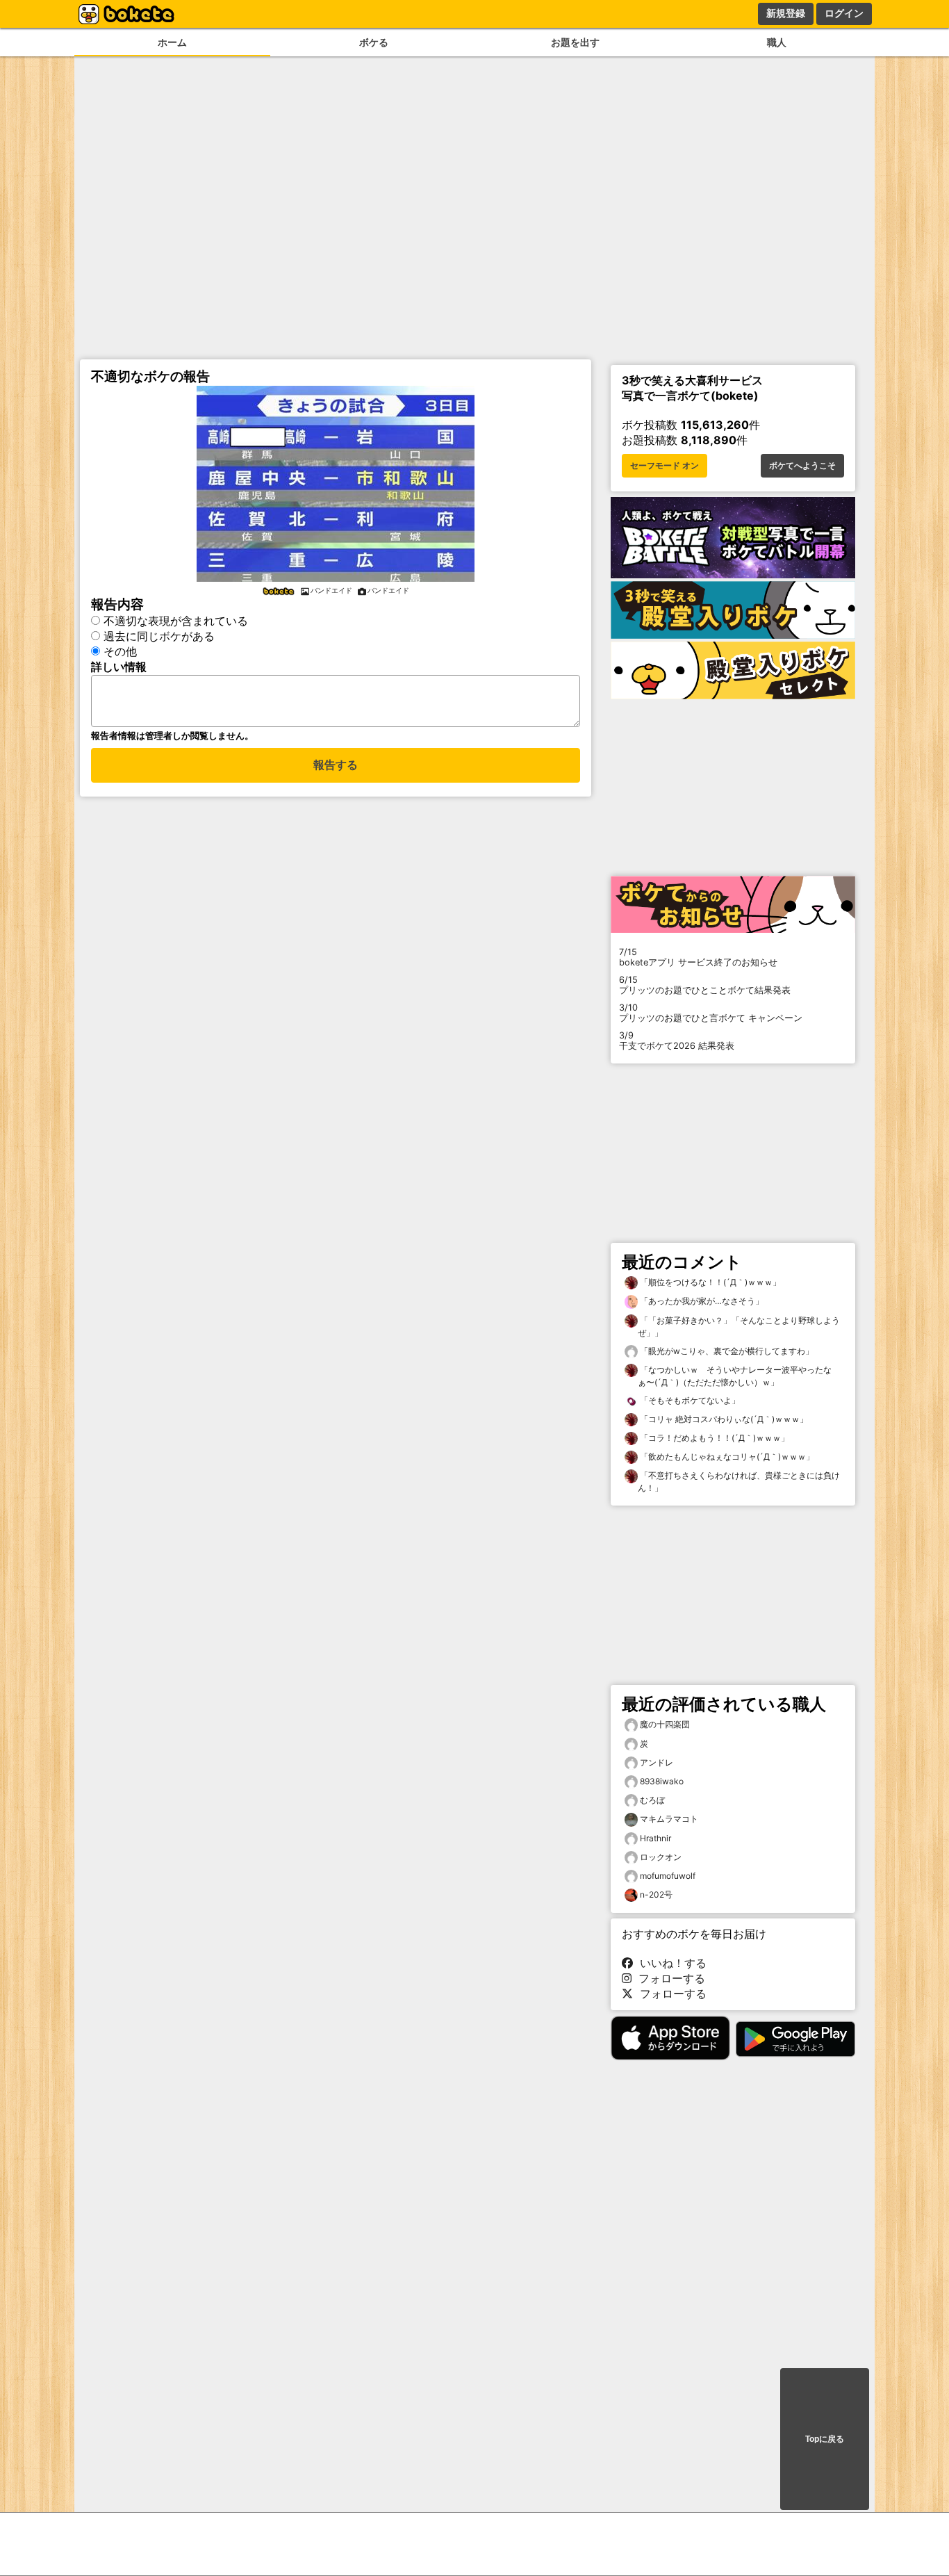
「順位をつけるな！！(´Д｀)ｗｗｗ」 (709, 1282)
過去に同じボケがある (159, 636)
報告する (336, 765)
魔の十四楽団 (665, 1724)
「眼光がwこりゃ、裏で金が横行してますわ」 (726, 1351)
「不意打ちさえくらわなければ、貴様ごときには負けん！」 (739, 1482)
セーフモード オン (665, 466)
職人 (777, 42)
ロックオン (661, 1857)
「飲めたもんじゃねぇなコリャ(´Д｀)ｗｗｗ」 (726, 1457)
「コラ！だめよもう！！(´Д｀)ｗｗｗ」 (713, 1438)
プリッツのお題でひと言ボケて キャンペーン (711, 1013)
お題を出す (575, 42)
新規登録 (786, 13)
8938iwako (662, 1781)
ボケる (374, 42)
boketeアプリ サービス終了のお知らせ (698, 957)
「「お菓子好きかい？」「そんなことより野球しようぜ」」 (739, 1327)
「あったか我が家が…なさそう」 (701, 1301)
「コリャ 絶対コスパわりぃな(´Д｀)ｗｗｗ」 (723, 1419)
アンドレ (657, 1762)
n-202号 (656, 1894)
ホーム (172, 42)
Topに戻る (825, 2439)
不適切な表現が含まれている (176, 621)
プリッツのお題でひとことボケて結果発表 (705, 985)
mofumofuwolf (668, 1876)
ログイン (844, 13)
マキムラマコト (669, 1819)
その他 (120, 651)
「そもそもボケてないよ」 (689, 1400)
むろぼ (652, 1800)
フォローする (668, 1978)
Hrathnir (655, 1838)
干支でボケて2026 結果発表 (677, 1041)
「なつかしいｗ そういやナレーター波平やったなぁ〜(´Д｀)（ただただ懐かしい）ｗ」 (735, 1376)
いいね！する (670, 1963)
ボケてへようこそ (802, 466)
